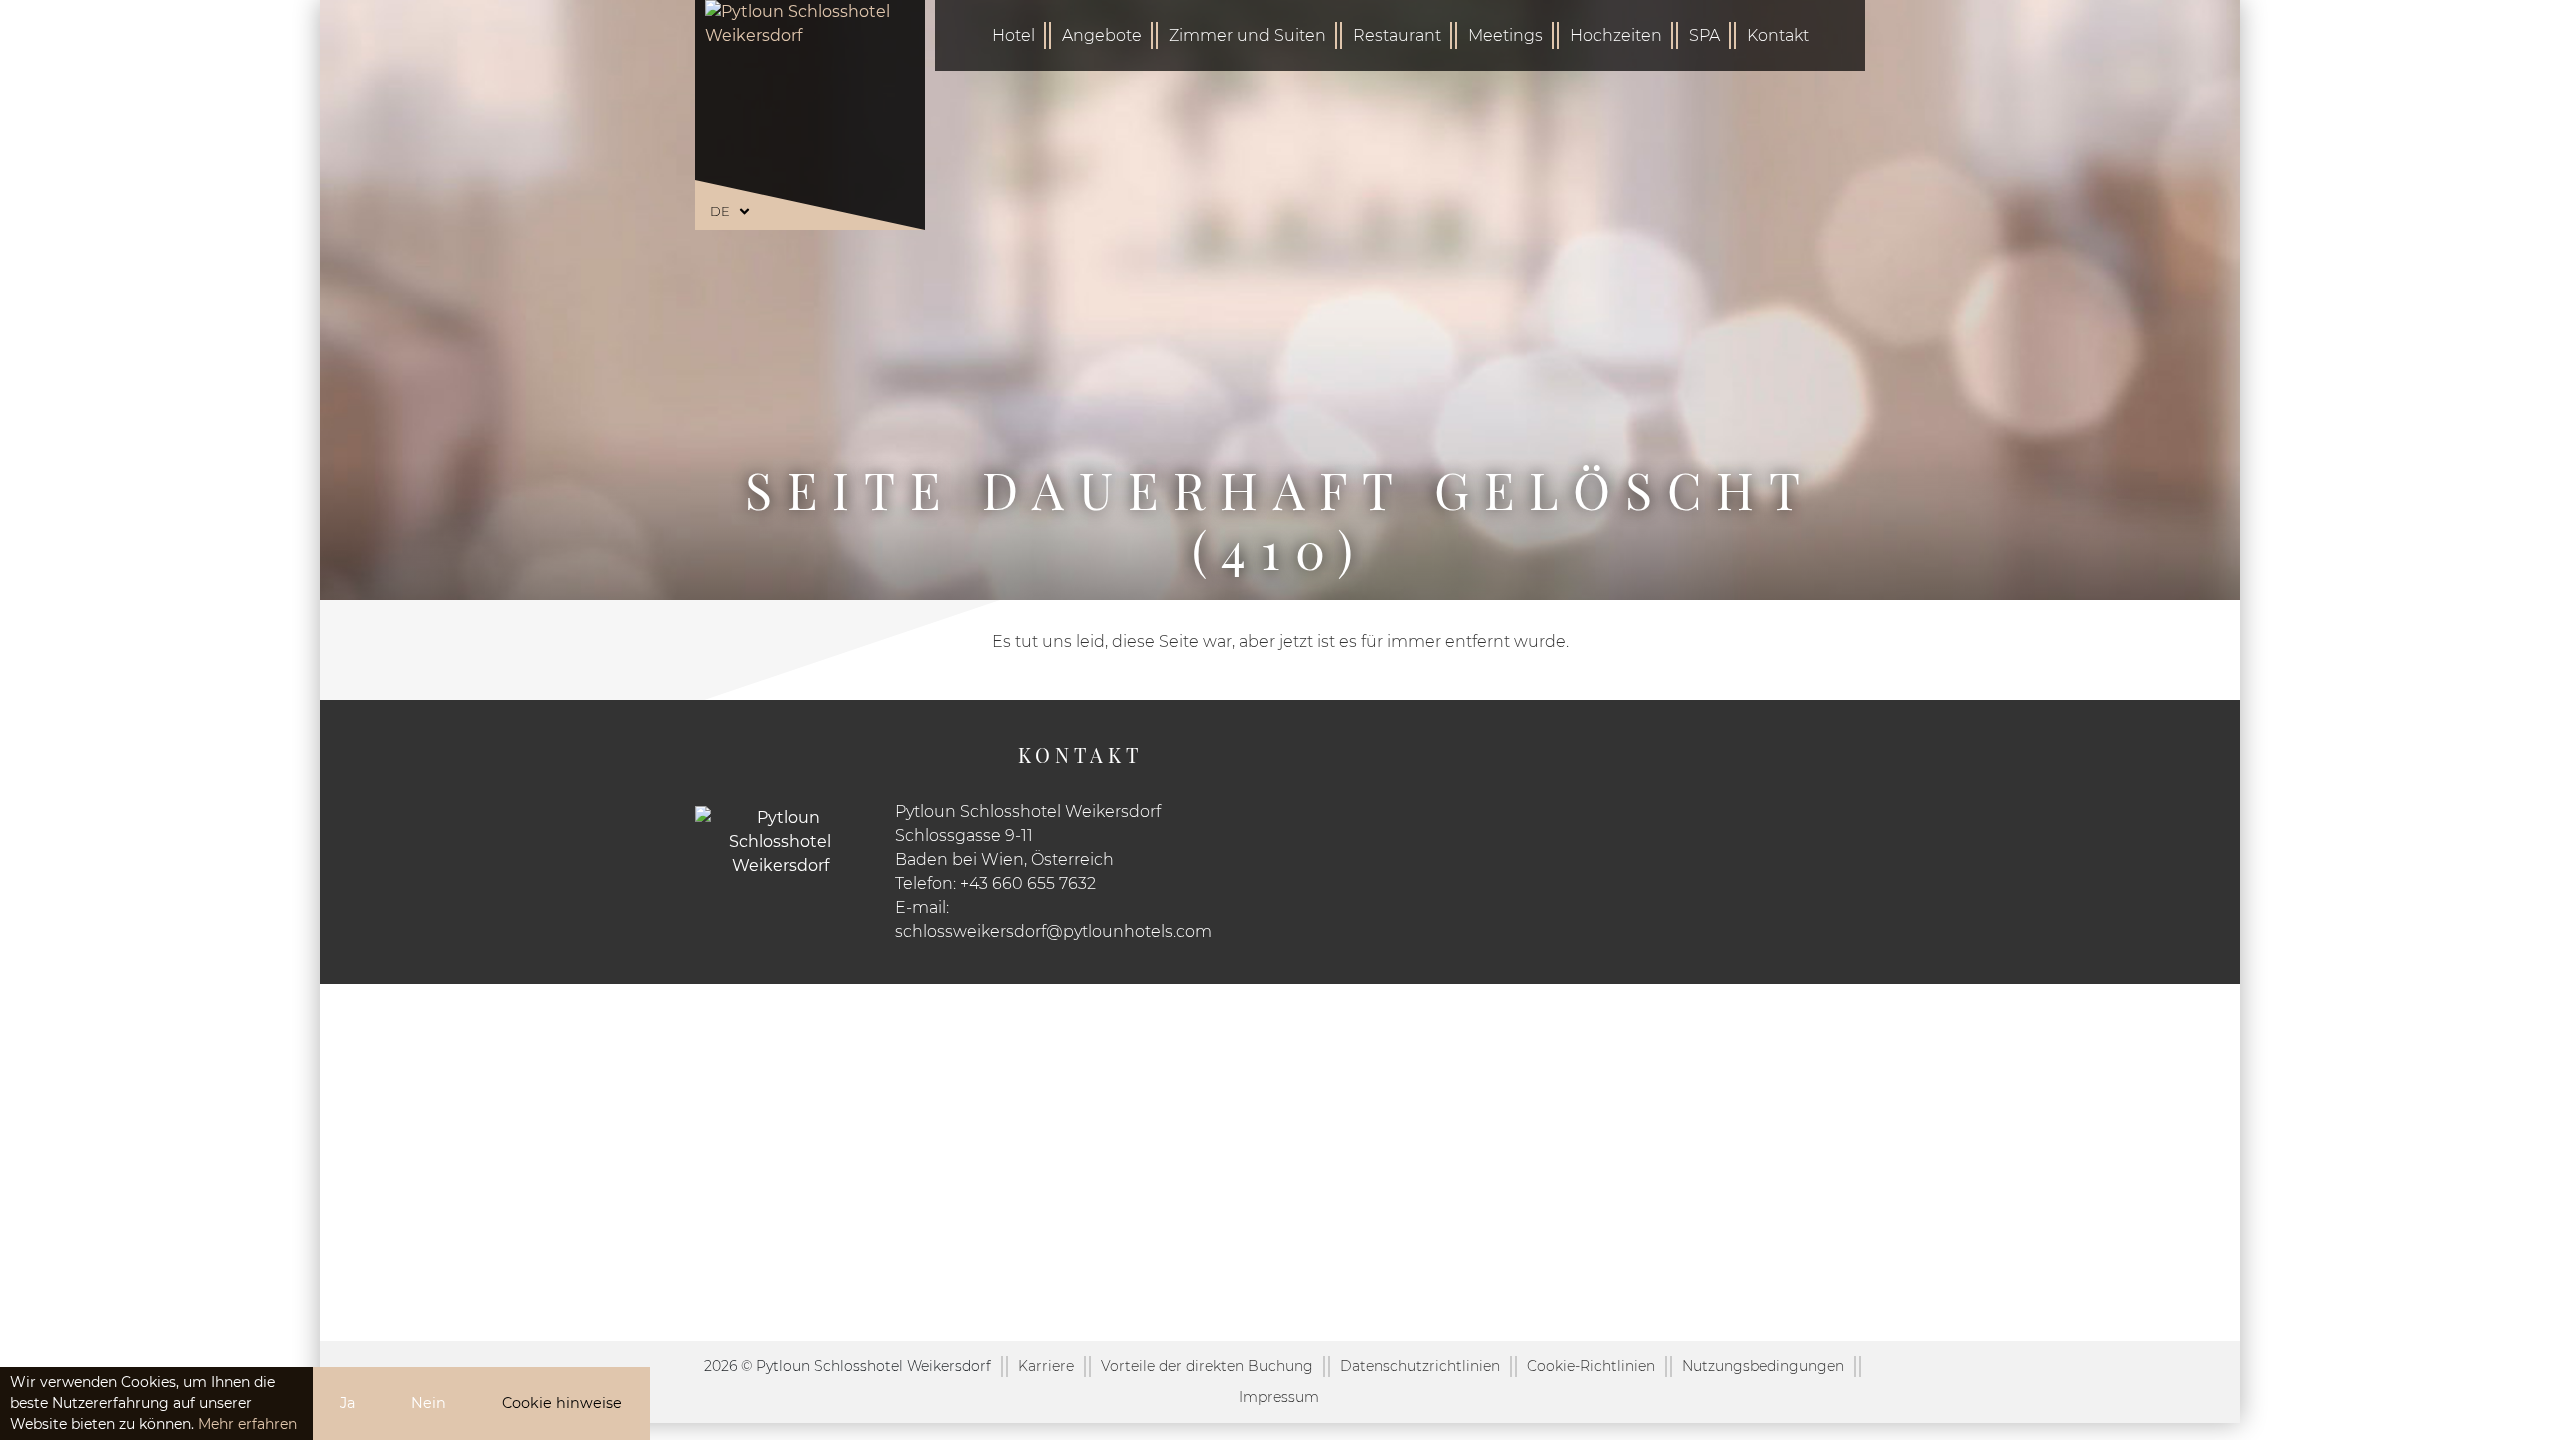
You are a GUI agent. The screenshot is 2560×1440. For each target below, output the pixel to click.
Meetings (1505, 35)
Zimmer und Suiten (1247, 35)
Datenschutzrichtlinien (1420, 1366)
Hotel (1013, 35)
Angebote (1102, 35)
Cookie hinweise (562, 1403)
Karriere (1046, 1366)
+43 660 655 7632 (1028, 883)
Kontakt (1778, 35)
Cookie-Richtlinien (1591, 1366)
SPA (1704, 35)
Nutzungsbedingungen (1763, 1366)
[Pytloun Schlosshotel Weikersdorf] (810, 105)
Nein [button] (428, 1403)
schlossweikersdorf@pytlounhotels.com (1053, 931)
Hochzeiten (1616, 35)
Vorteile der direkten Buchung (1207, 1366)
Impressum (1279, 1397)
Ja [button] (347, 1403)
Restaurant (1397, 35)
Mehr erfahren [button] (247, 1424)
